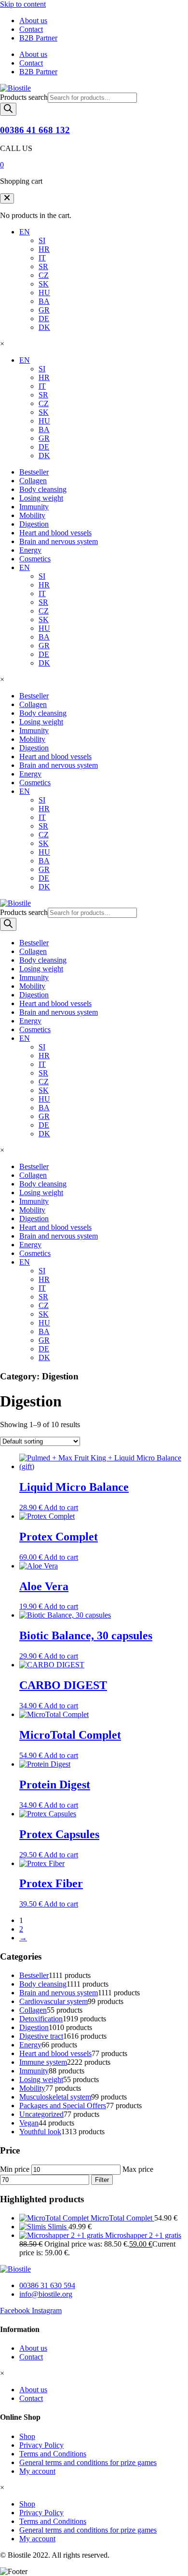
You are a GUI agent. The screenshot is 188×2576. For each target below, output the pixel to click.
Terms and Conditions (53, 2454)
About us (33, 20)
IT (42, 258)
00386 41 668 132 (35, 130)
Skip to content (23, 4)
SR (43, 266)
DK (44, 327)
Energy (30, 550)
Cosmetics (35, 559)
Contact (31, 29)
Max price (138, 2169)
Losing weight (41, 498)
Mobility (32, 515)
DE (44, 319)
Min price (15, 2169)
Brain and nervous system (59, 541)
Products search (24, 97)
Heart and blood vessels (55, 533)
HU (44, 293)
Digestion (34, 524)
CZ (44, 275)
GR (44, 310)
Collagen (33, 481)
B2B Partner (38, 38)
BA (44, 301)
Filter (102, 2180)
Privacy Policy (41, 2445)
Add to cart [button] (61, 1507)
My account (37, 2471)
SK (44, 284)
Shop (27, 2436)
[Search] (8, 109)
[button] (7, 198)
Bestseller (34, 472)
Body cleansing (43, 489)
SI (42, 240)
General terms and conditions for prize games (88, 2462)
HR (44, 249)
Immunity (34, 507)
